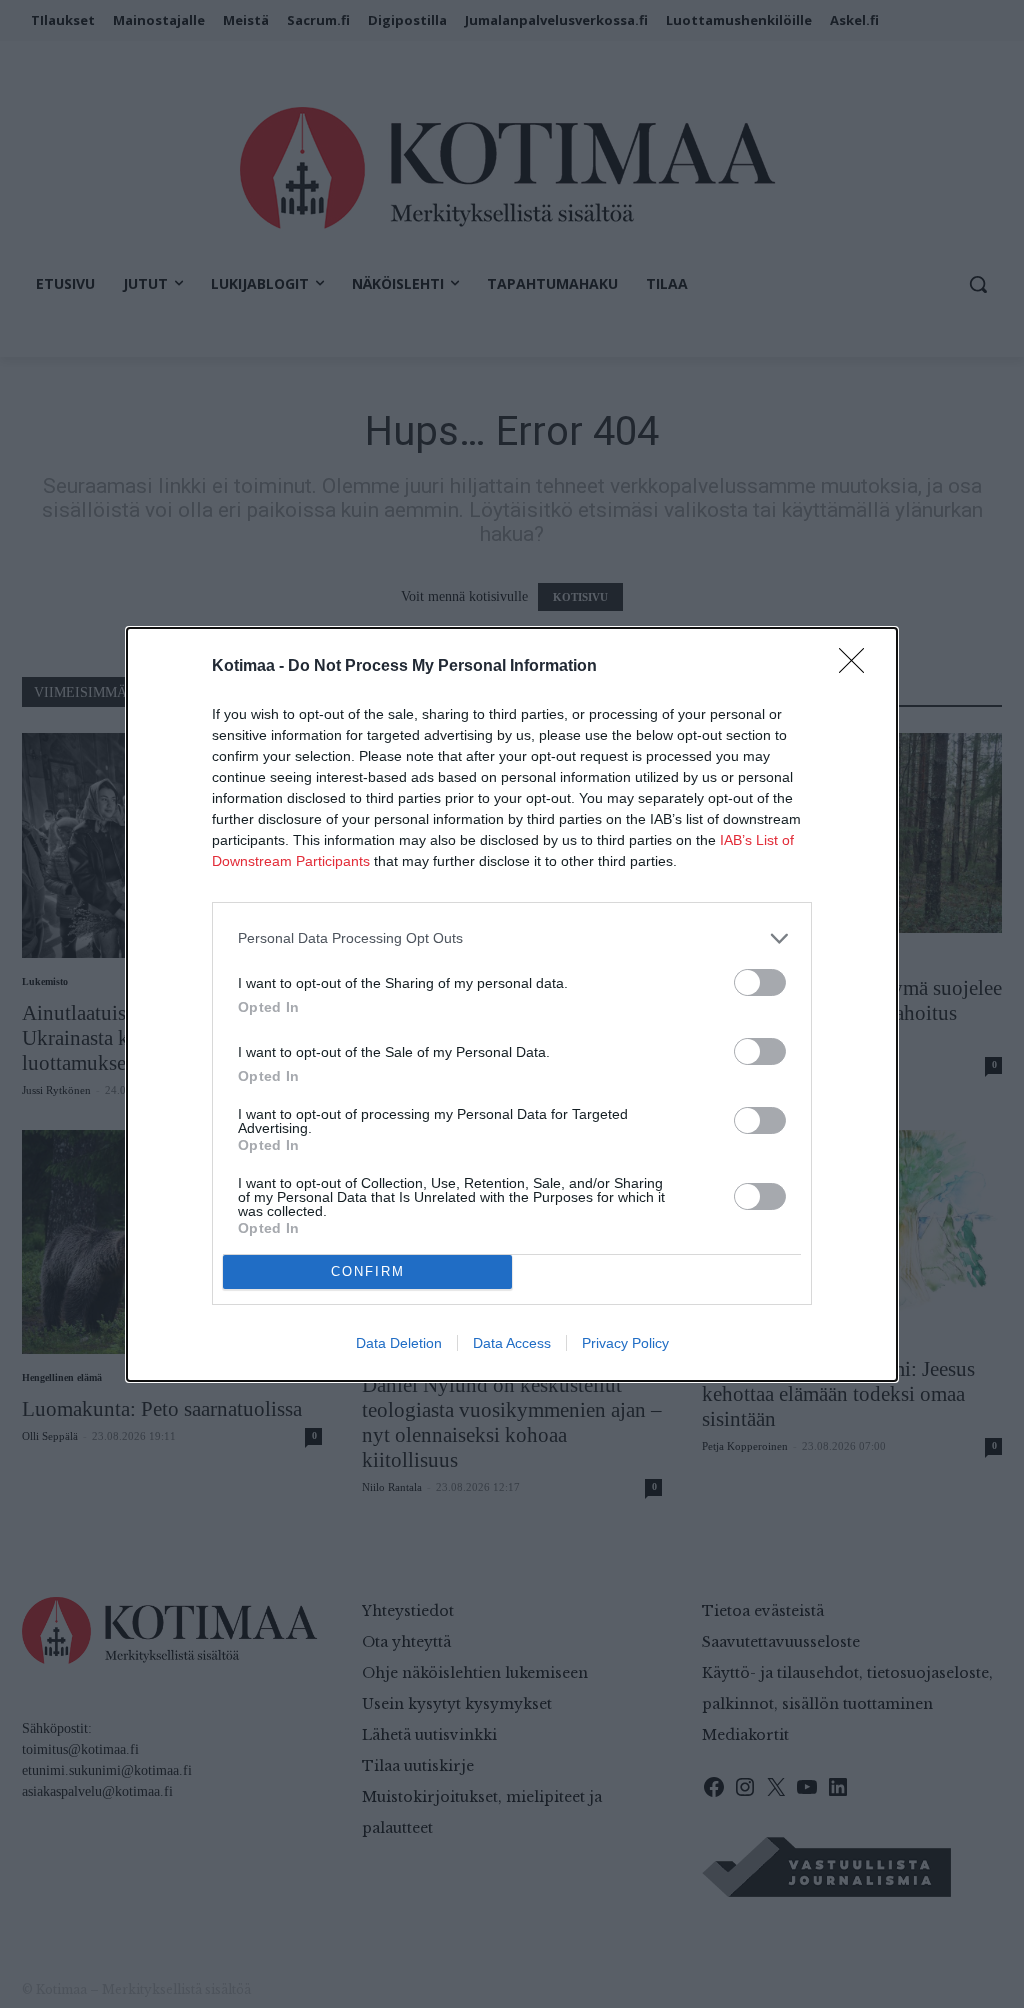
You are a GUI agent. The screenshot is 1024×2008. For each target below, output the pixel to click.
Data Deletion (399, 1343)
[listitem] (512, 938)
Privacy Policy (625, 1343)
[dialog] (512, 1004)
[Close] (858, 667)
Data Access (512, 1343)
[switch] (760, 982)
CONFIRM (368, 1271)
